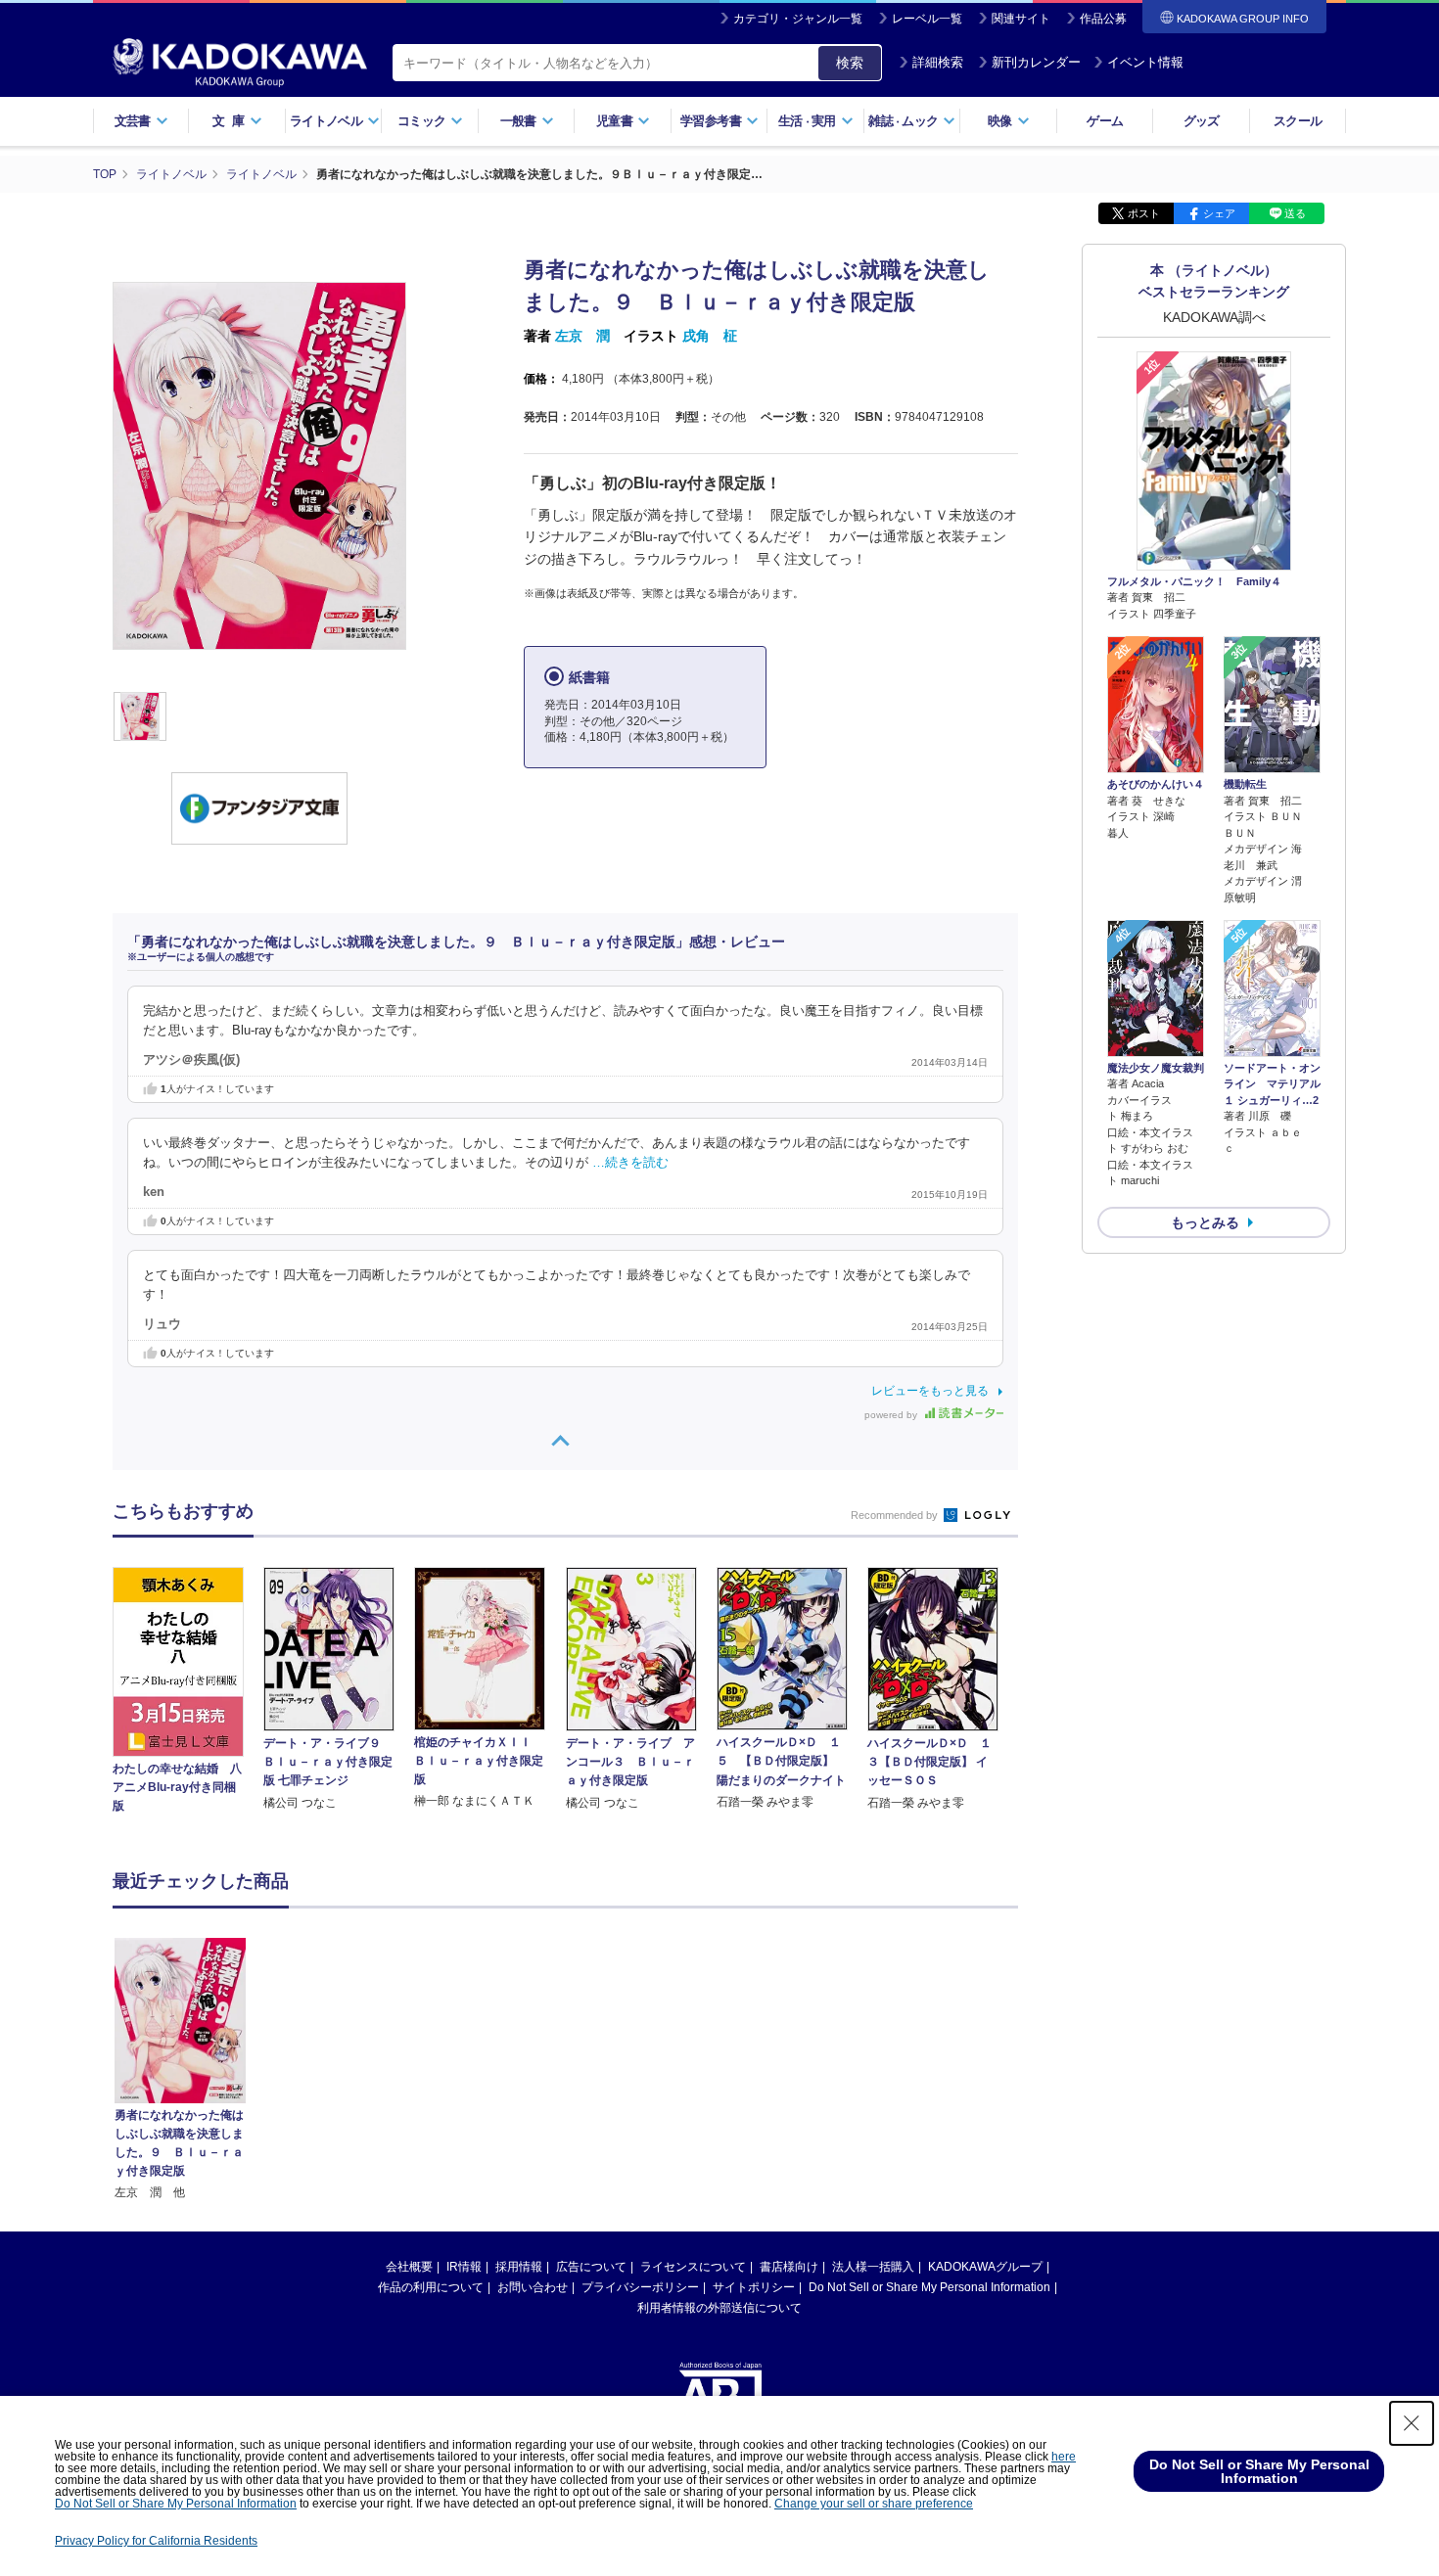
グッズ (1202, 121)
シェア (1219, 213)
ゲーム (1105, 121)
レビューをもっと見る (930, 1391)
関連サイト (1021, 19)
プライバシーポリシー (640, 2287)
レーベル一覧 (927, 19)
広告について (591, 2267)
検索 (850, 63)
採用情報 (519, 2267)
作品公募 (1103, 19)
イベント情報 (1145, 62)
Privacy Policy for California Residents (156, 2541)
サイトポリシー (754, 2287)
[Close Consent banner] (1412, 2423)
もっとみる (1205, 1222)
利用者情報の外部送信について (719, 2308)
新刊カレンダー (1036, 62)
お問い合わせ (533, 2287)
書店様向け (789, 2267)
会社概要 (409, 2267)
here (1064, 2457)
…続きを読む (630, 1163)
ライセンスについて (693, 2267)
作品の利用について (431, 2287)
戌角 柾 (710, 336)
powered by (892, 1415)
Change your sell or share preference (874, 2504)
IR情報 (464, 2267)
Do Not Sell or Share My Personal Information (929, 2287)
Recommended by (896, 1515)
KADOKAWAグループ (985, 2267)
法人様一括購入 (873, 2267)
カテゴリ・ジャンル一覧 (798, 19)
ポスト (1144, 213)
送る (1295, 213)
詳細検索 (938, 62)
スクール (1298, 121)
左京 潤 (582, 336)
